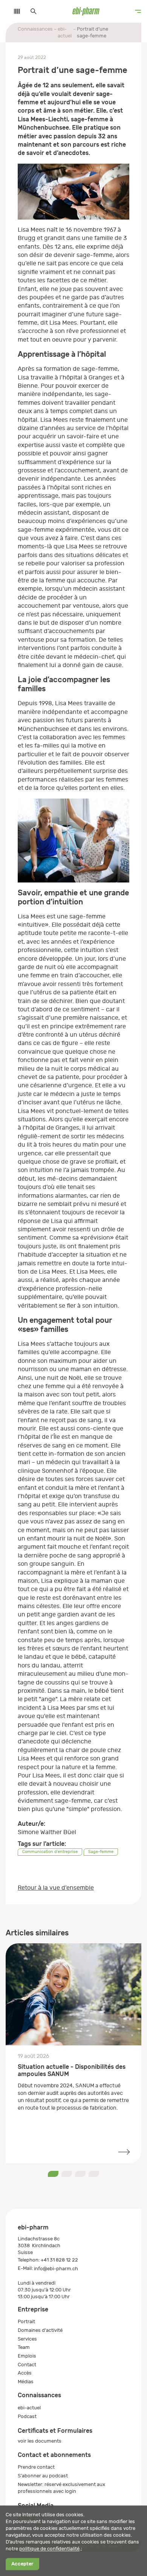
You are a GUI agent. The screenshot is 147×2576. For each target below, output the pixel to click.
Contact (27, 2365)
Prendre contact (36, 2467)
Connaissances (35, 29)
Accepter (22, 2564)
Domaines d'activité (40, 2330)
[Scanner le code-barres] (13, 11)
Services (27, 2339)
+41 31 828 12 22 (59, 2260)
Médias (26, 2382)
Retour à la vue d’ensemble (56, 1888)
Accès (25, 2373)
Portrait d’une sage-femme (93, 32)
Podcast (27, 2416)
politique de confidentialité (49, 2549)
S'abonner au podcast (43, 2476)
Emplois (27, 2356)
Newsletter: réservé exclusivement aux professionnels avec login (61, 2488)
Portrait (26, 2321)
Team (24, 2347)
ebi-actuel (65, 32)
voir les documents (40, 2441)
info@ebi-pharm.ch (56, 2269)
